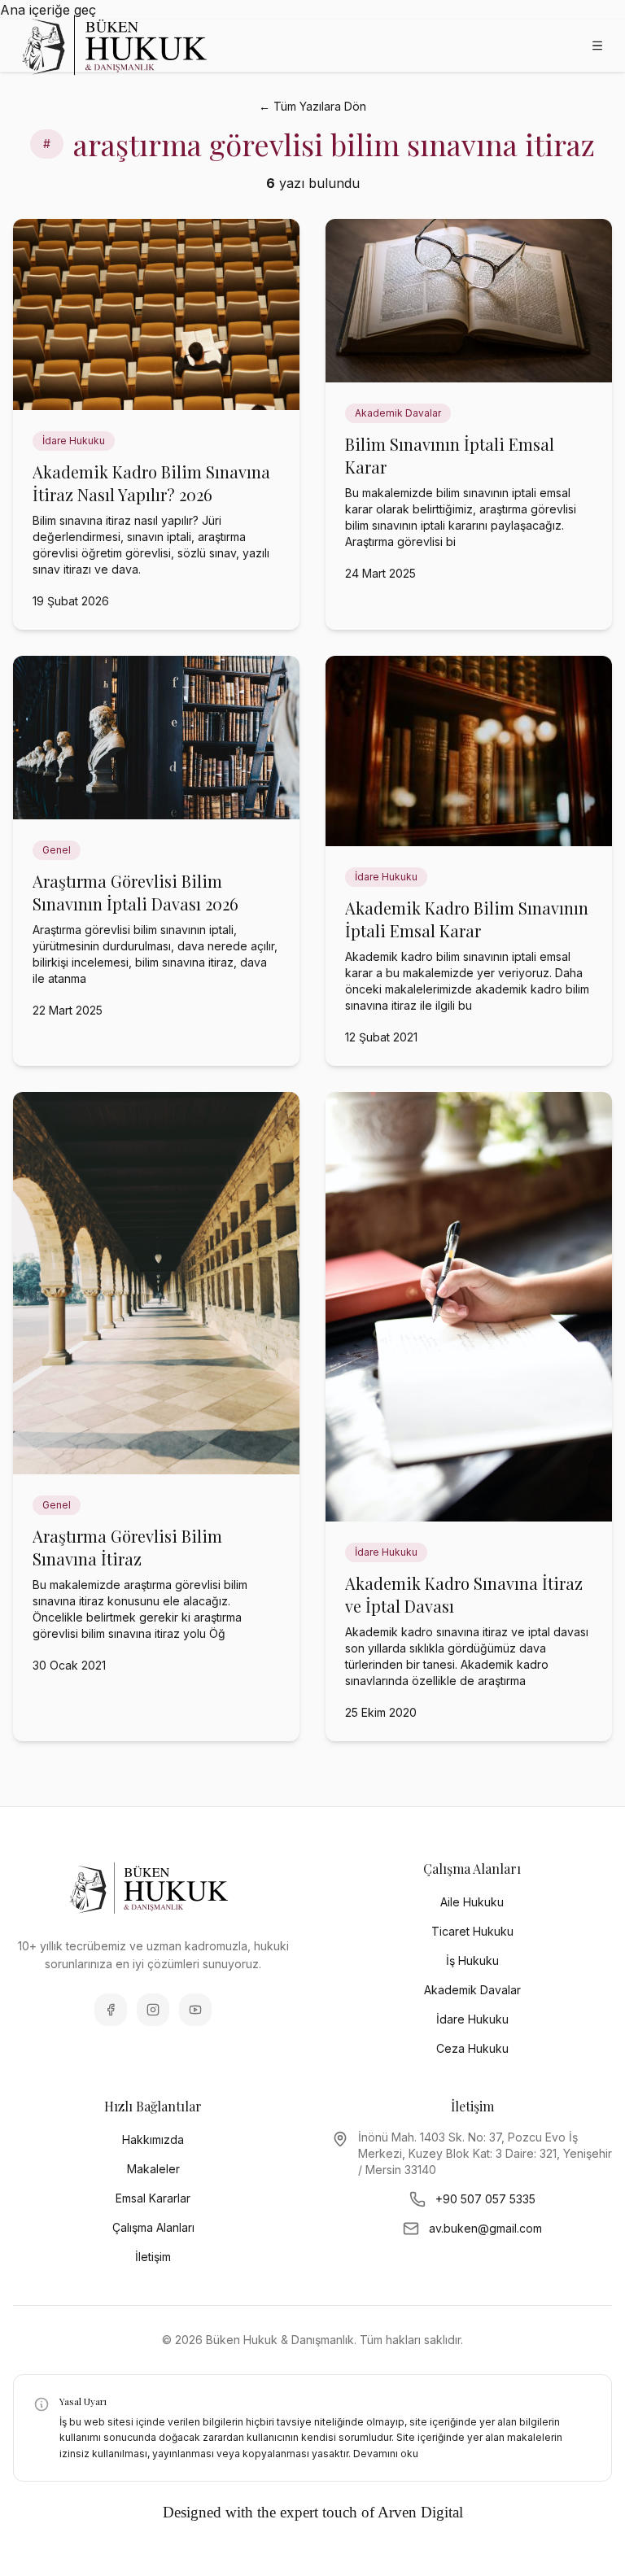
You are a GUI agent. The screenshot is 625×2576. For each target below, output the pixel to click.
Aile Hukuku (472, 1902)
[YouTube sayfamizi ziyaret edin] (195, 2010)
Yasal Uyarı (83, 2401)
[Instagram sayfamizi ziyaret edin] (153, 2010)
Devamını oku (386, 2454)
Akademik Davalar (472, 1990)
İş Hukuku (472, 1960)
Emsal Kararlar (153, 2198)
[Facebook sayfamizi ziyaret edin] (111, 2010)
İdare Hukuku (472, 2019)
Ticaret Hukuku (472, 1931)
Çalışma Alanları (153, 2227)
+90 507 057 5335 (485, 2199)
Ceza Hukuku (472, 2048)
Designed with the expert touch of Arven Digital (313, 2512)
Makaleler (153, 2169)
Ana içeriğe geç (48, 10)
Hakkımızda (153, 2139)
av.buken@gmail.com (485, 2228)
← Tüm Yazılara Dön (312, 106)
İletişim (153, 2257)
